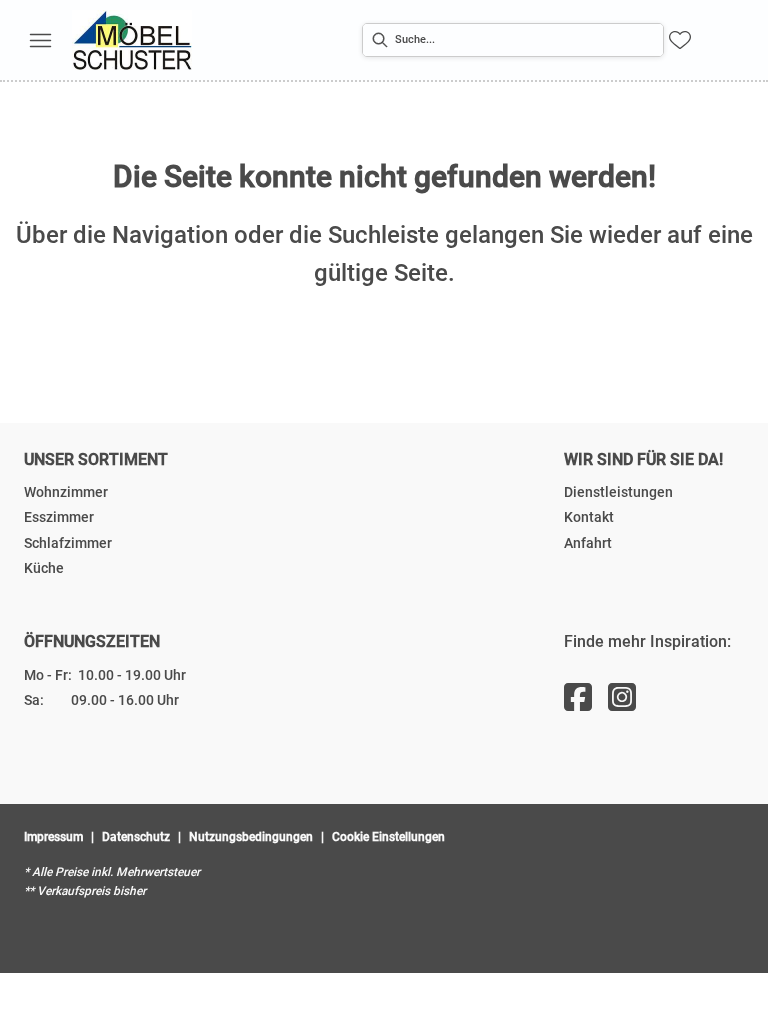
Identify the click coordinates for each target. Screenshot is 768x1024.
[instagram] (622, 698)
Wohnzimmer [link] (66, 492)
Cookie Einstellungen (388, 837)
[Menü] (40, 40)
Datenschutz (136, 837)
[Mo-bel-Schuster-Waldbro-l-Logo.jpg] (132, 40)
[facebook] (578, 698)
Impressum (53, 837)
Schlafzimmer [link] (68, 543)
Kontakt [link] (589, 517)
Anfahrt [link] (588, 543)
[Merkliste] (680, 40)
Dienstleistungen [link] (618, 492)
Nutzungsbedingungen (251, 837)
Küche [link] (44, 568)
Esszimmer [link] (59, 517)
